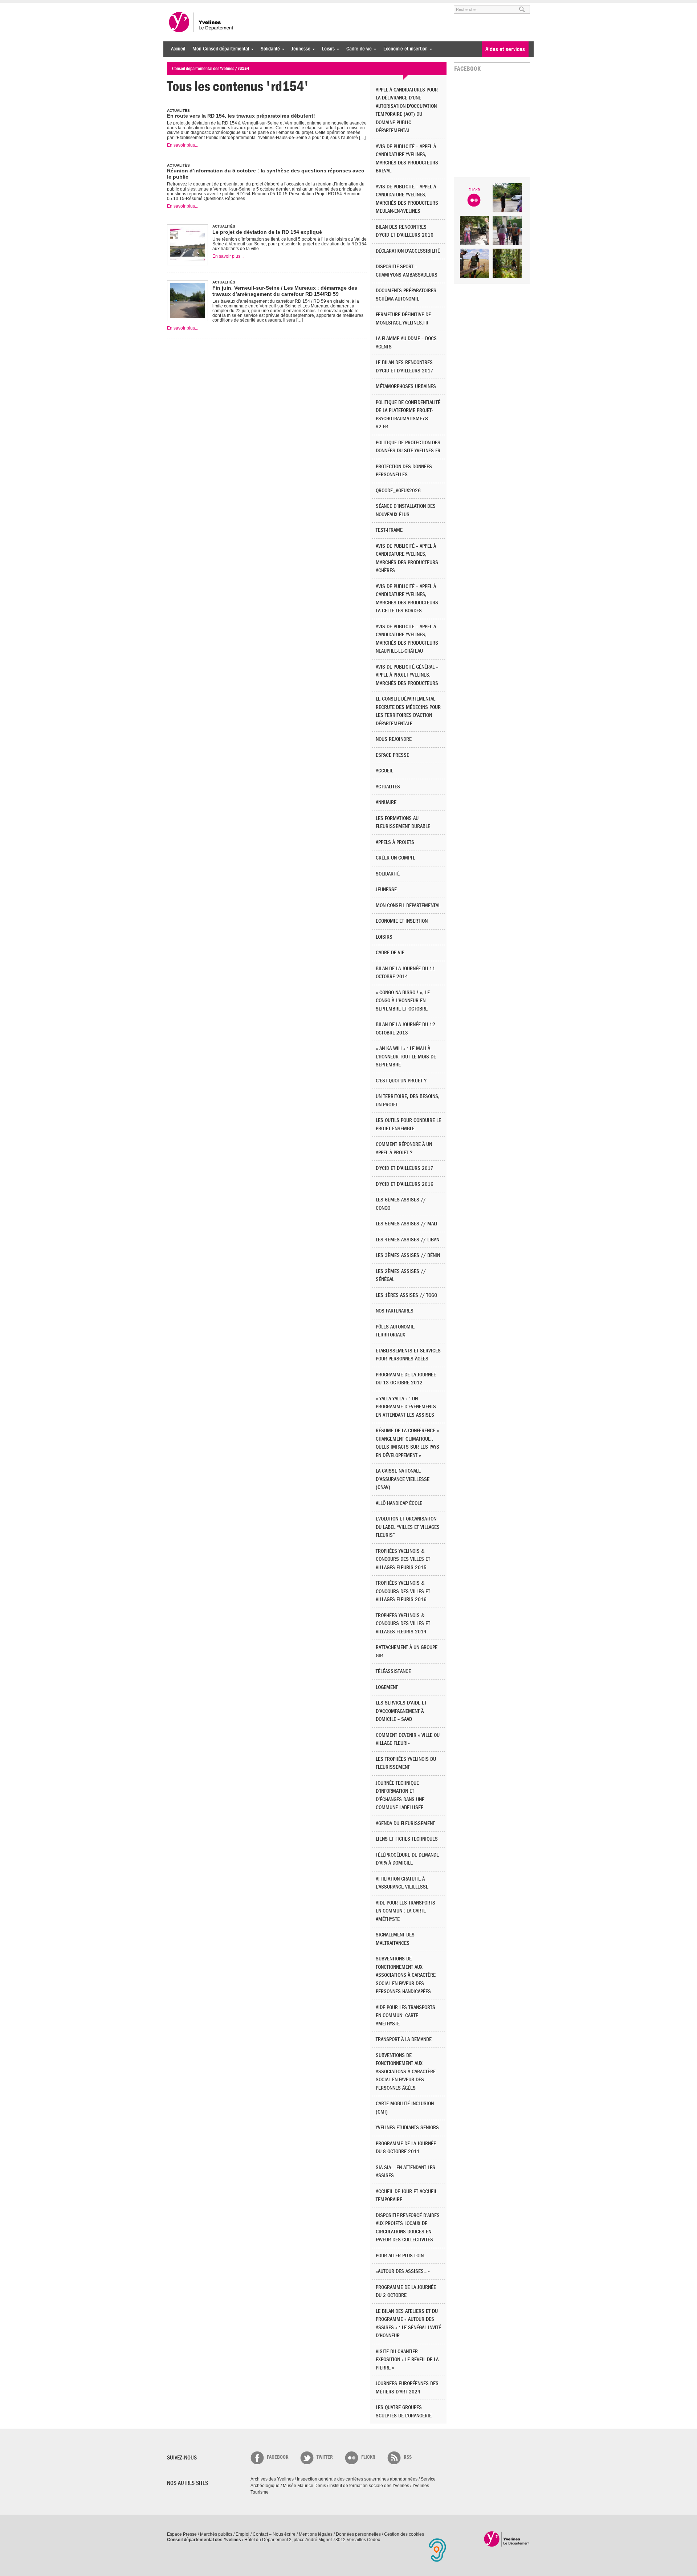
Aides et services (505, 49)
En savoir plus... (183, 145)
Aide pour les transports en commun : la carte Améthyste (405, 1911)
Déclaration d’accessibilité (408, 251)
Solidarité (268, 49)
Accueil (178, 49)
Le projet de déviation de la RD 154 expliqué (267, 232)
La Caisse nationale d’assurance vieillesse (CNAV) (403, 1479)
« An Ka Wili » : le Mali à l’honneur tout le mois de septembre (406, 1057)
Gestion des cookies (404, 2534)
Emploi (242, 2534)
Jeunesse (299, 49)
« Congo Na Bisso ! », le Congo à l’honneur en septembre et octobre (403, 1001)
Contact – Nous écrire (274, 2534)
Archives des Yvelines (272, 2479)
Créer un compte (396, 858)
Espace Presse (182, 2534)
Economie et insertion (404, 49)
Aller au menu (177, 6)
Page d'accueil (507, 2539)
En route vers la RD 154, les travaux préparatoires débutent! (241, 116)
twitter (325, 2457)
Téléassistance (393, 1671)
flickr (368, 2457)
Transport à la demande (404, 2039)
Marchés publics (216, 2534)
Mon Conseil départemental (219, 49)
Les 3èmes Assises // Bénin (408, 1255)
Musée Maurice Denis (304, 2486)
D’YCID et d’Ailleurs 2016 (405, 1184)
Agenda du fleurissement (405, 1823)
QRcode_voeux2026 (398, 491)
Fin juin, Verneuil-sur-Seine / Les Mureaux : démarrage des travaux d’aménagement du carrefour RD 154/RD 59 (285, 291)
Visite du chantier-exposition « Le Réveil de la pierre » (407, 2360)
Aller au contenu (212, 6)
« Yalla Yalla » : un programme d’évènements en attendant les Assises (406, 1407)
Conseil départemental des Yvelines (201, 22)
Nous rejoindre (394, 739)
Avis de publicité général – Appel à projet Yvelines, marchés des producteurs (407, 675)
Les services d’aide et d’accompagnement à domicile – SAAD (401, 1711)
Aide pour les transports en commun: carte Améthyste (405, 2016)
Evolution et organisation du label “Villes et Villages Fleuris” (408, 1527)
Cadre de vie (357, 49)
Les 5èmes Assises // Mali (407, 1224)
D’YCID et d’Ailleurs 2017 (405, 1168)
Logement (387, 1687)
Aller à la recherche (252, 6)
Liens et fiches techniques (407, 1839)
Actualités (388, 787)
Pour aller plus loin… (402, 2256)
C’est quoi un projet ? (401, 1081)
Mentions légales (316, 2534)
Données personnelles (358, 2534)
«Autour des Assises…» (403, 2271)
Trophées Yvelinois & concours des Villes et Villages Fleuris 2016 (403, 1591)
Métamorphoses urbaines (406, 386)
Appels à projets (395, 842)
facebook (278, 2457)
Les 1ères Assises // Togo (406, 1295)
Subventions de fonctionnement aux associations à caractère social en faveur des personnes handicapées (406, 1975)
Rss (408, 2457)
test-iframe (389, 530)
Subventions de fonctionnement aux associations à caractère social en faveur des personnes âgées (406, 2072)
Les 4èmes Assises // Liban (407, 1240)
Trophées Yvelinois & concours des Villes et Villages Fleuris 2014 (403, 1624)
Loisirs (327, 49)
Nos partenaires (395, 1311)
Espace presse (392, 755)
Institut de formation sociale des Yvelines (369, 2486)
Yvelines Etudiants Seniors (407, 2128)
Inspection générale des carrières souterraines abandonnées (357, 2479)
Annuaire (386, 802)
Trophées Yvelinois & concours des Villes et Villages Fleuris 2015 (403, 1559)
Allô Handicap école (399, 1503)
